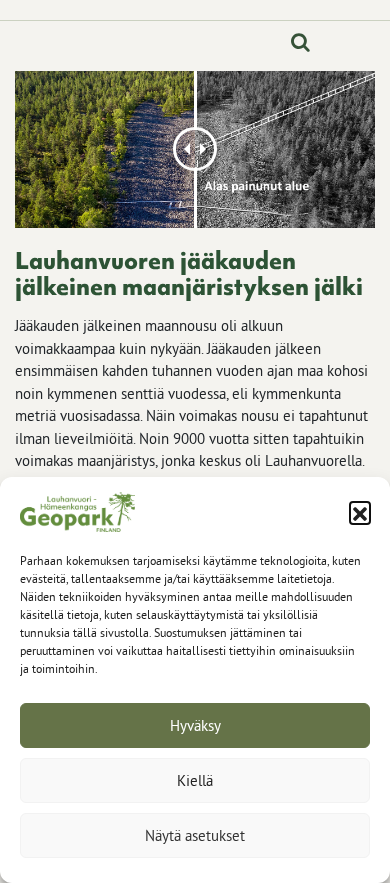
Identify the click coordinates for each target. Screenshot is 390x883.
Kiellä (195, 780)
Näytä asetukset (195, 835)
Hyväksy (195, 725)
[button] (360, 512)
